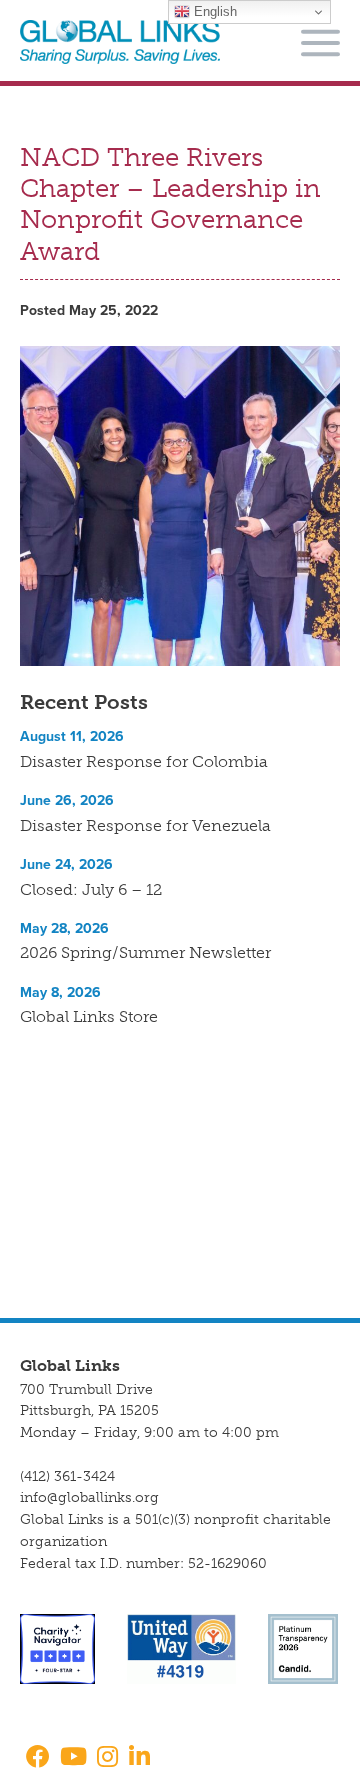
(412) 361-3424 (67, 1476)
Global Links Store (89, 1016)
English (213, 11)
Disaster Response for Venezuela (145, 825)
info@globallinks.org (89, 1497)
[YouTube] (73, 1758)
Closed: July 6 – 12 (91, 889)
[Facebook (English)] (35, 1758)
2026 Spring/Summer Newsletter (145, 952)
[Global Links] (120, 42)
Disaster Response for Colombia (144, 761)
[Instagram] (107, 1758)
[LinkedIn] (139, 1758)
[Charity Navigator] (57, 1648)
